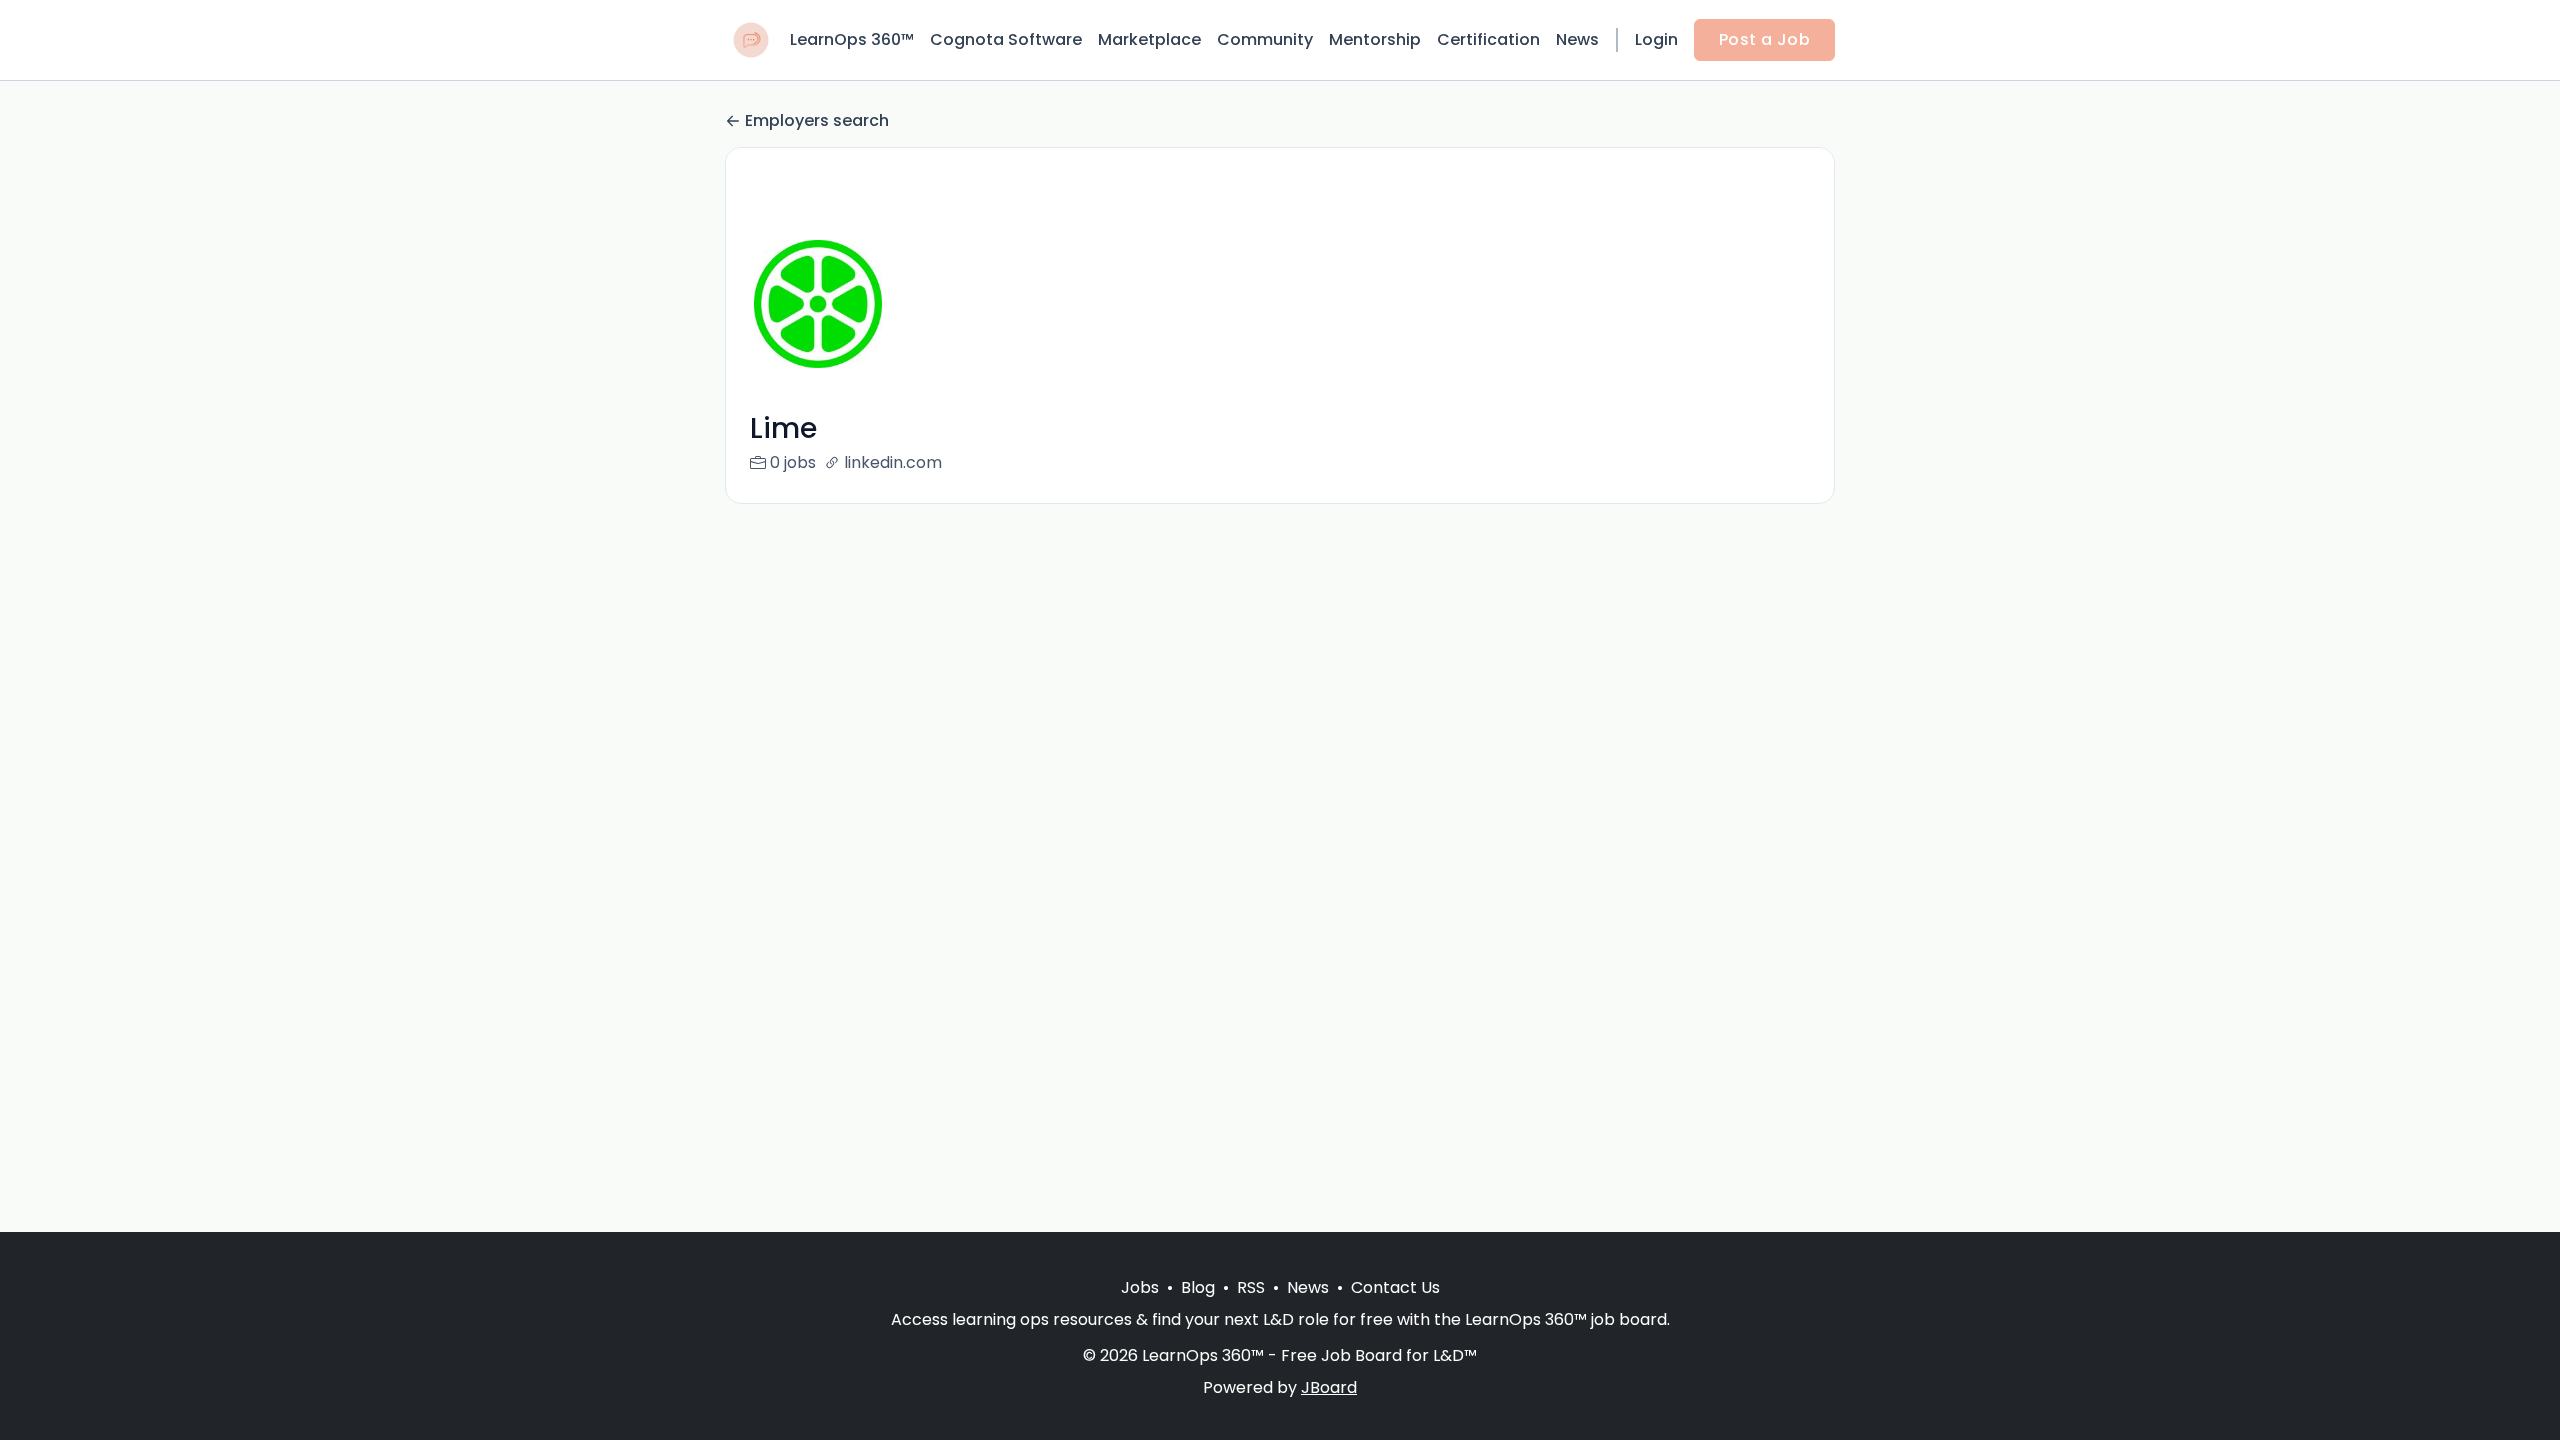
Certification (1488, 39)
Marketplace (1149, 39)
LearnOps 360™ (852, 39)
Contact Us (1395, 1287)
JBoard (1329, 1387)
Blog (1198, 1287)
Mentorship (1375, 39)
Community (1265, 39)
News (1577, 39)
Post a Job (1764, 39)
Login (1656, 39)
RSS (1251, 1287)
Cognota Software (1006, 39)
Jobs (1140, 1287)
